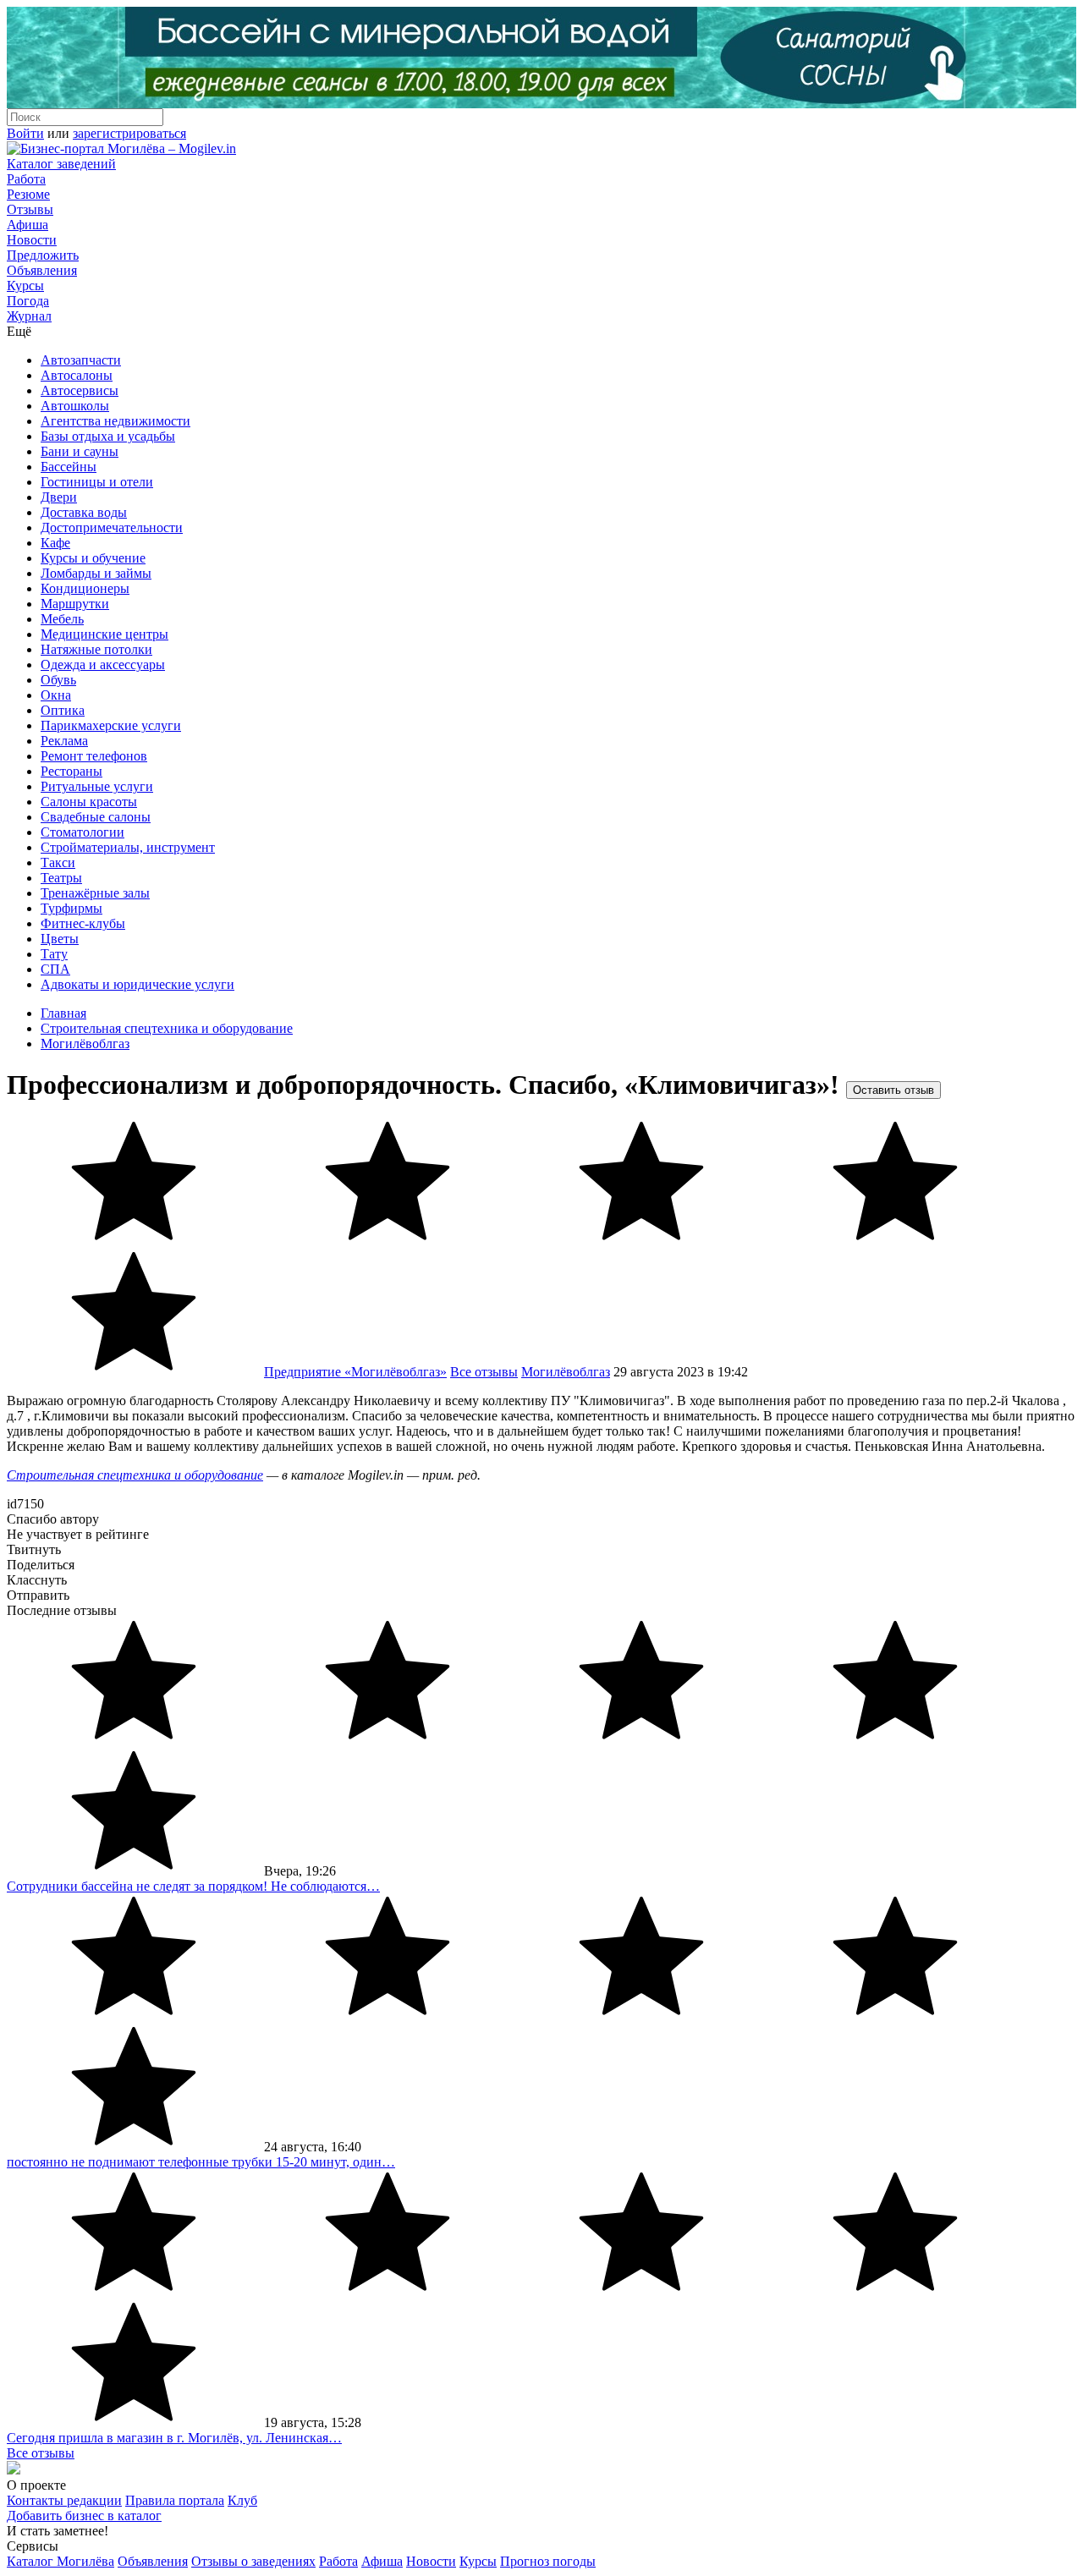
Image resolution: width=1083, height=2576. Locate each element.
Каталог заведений (61, 164)
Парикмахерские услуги (111, 725)
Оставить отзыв (893, 1090)
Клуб (242, 2500)
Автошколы (75, 406)
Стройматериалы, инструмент (128, 847)
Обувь (58, 680)
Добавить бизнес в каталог (84, 2516)
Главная (63, 1013)
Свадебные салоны (96, 817)
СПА (55, 969)
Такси (58, 862)
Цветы (60, 939)
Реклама (64, 741)
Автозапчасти (81, 360)
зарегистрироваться (129, 133)
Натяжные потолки (96, 649)
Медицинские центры (104, 634)
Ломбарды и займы (96, 573)
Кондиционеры (85, 588)
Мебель (62, 619)
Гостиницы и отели (97, 482)
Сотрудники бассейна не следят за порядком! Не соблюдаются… (193, 1886)
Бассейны (69, 467)
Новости (32, 240)
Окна (56, 695)
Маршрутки (75, 604)
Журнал (29, 316)
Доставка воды (84, 512)
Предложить (43, 255)
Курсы (25, 286)
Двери (59, 497)
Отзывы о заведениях (253, 2561)
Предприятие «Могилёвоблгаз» (355, 1372)
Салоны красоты (89, 802)
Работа (26, 179)
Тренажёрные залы (95, 893)
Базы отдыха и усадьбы (108, 436)
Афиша (27, 225)
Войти (25, 133)
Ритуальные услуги (97, 786)
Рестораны (71, 771)
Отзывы (30, 209)
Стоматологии (82, 832)
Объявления (42, 270)
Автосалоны (77, 375)
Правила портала (175, 2500)
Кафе (55, 543)
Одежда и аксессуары (103, 665)
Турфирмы (71, 908)
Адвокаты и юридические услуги (137, 984)
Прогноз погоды (548, 2561)
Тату (54, 954)
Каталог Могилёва (60, 2561)
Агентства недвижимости (115, 421)
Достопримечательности (112, 527)
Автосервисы (80, 390)
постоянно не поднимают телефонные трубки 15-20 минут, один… (201, 2162)
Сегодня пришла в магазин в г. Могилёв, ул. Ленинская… (174, 2438)
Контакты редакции (64, 2500)
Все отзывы (484, 1372)
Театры (61, 878)
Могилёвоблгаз (85, 1044)
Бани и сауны (80, 451)
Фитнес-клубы (83, 923)
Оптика (63, 710)
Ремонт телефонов (94, 756)
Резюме (28, 194)
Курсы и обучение (93, 558)
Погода (28, 301)
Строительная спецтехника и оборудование (167, 1028)
